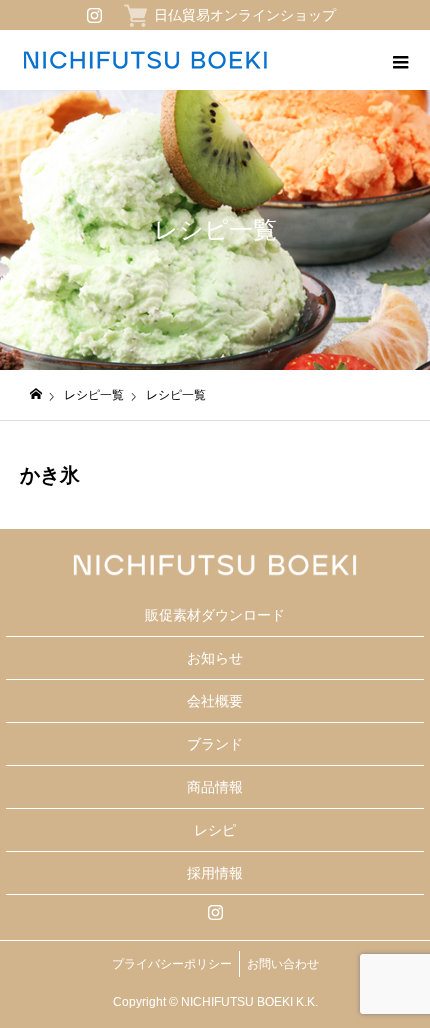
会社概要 (215, 701)
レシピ (215, 830)
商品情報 (215, 787)
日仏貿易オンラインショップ (245, 15)
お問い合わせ (283, 964)
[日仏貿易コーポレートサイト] (145, 60)
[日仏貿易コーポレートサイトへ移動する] (36, 394)
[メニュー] (400, 60)
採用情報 (215, 873)
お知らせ (215, 658)
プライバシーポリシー (172, 964)
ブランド (215, 744)
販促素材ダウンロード (215, 615)
